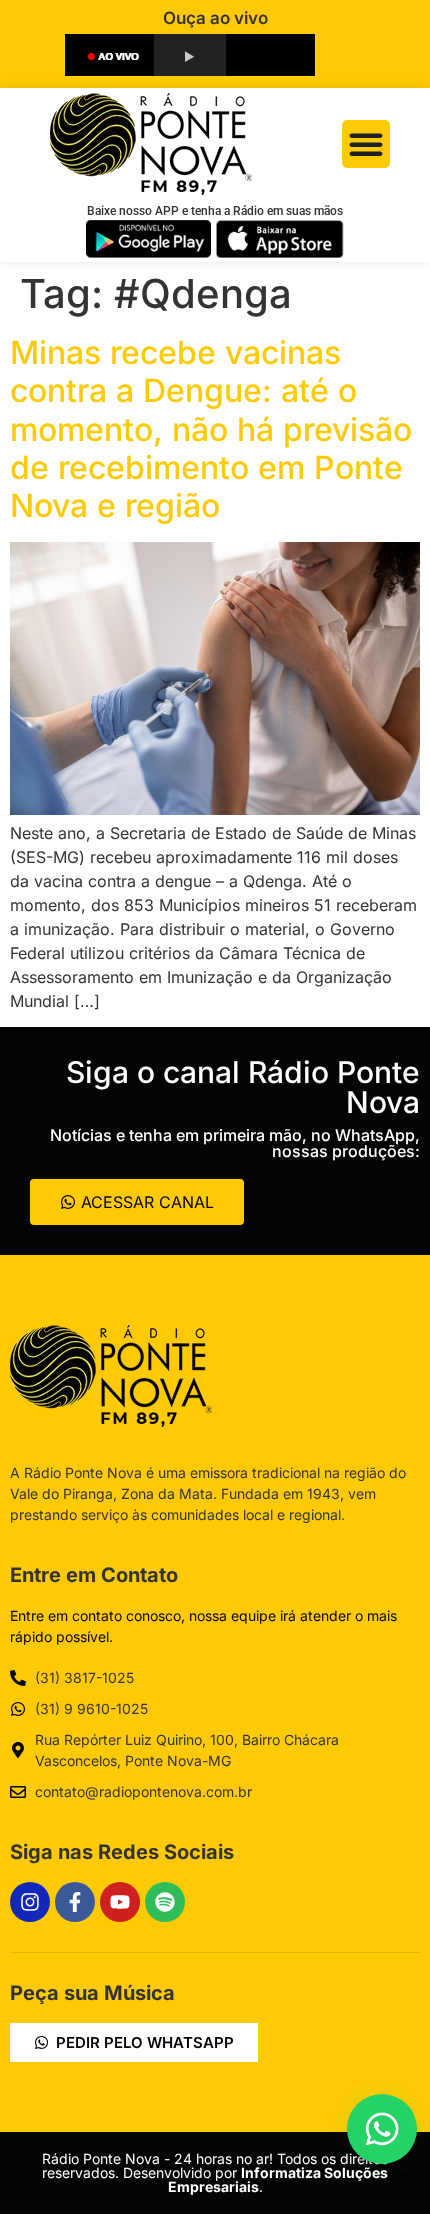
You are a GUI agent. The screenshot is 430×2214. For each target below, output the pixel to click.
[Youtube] (120, 1902)
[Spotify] (165, 1902)
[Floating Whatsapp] (382, 2129)
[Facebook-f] (75, 1902)
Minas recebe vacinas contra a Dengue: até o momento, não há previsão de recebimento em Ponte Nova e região (211, 429)
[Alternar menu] (366, 144)
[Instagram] (30, 1902)
